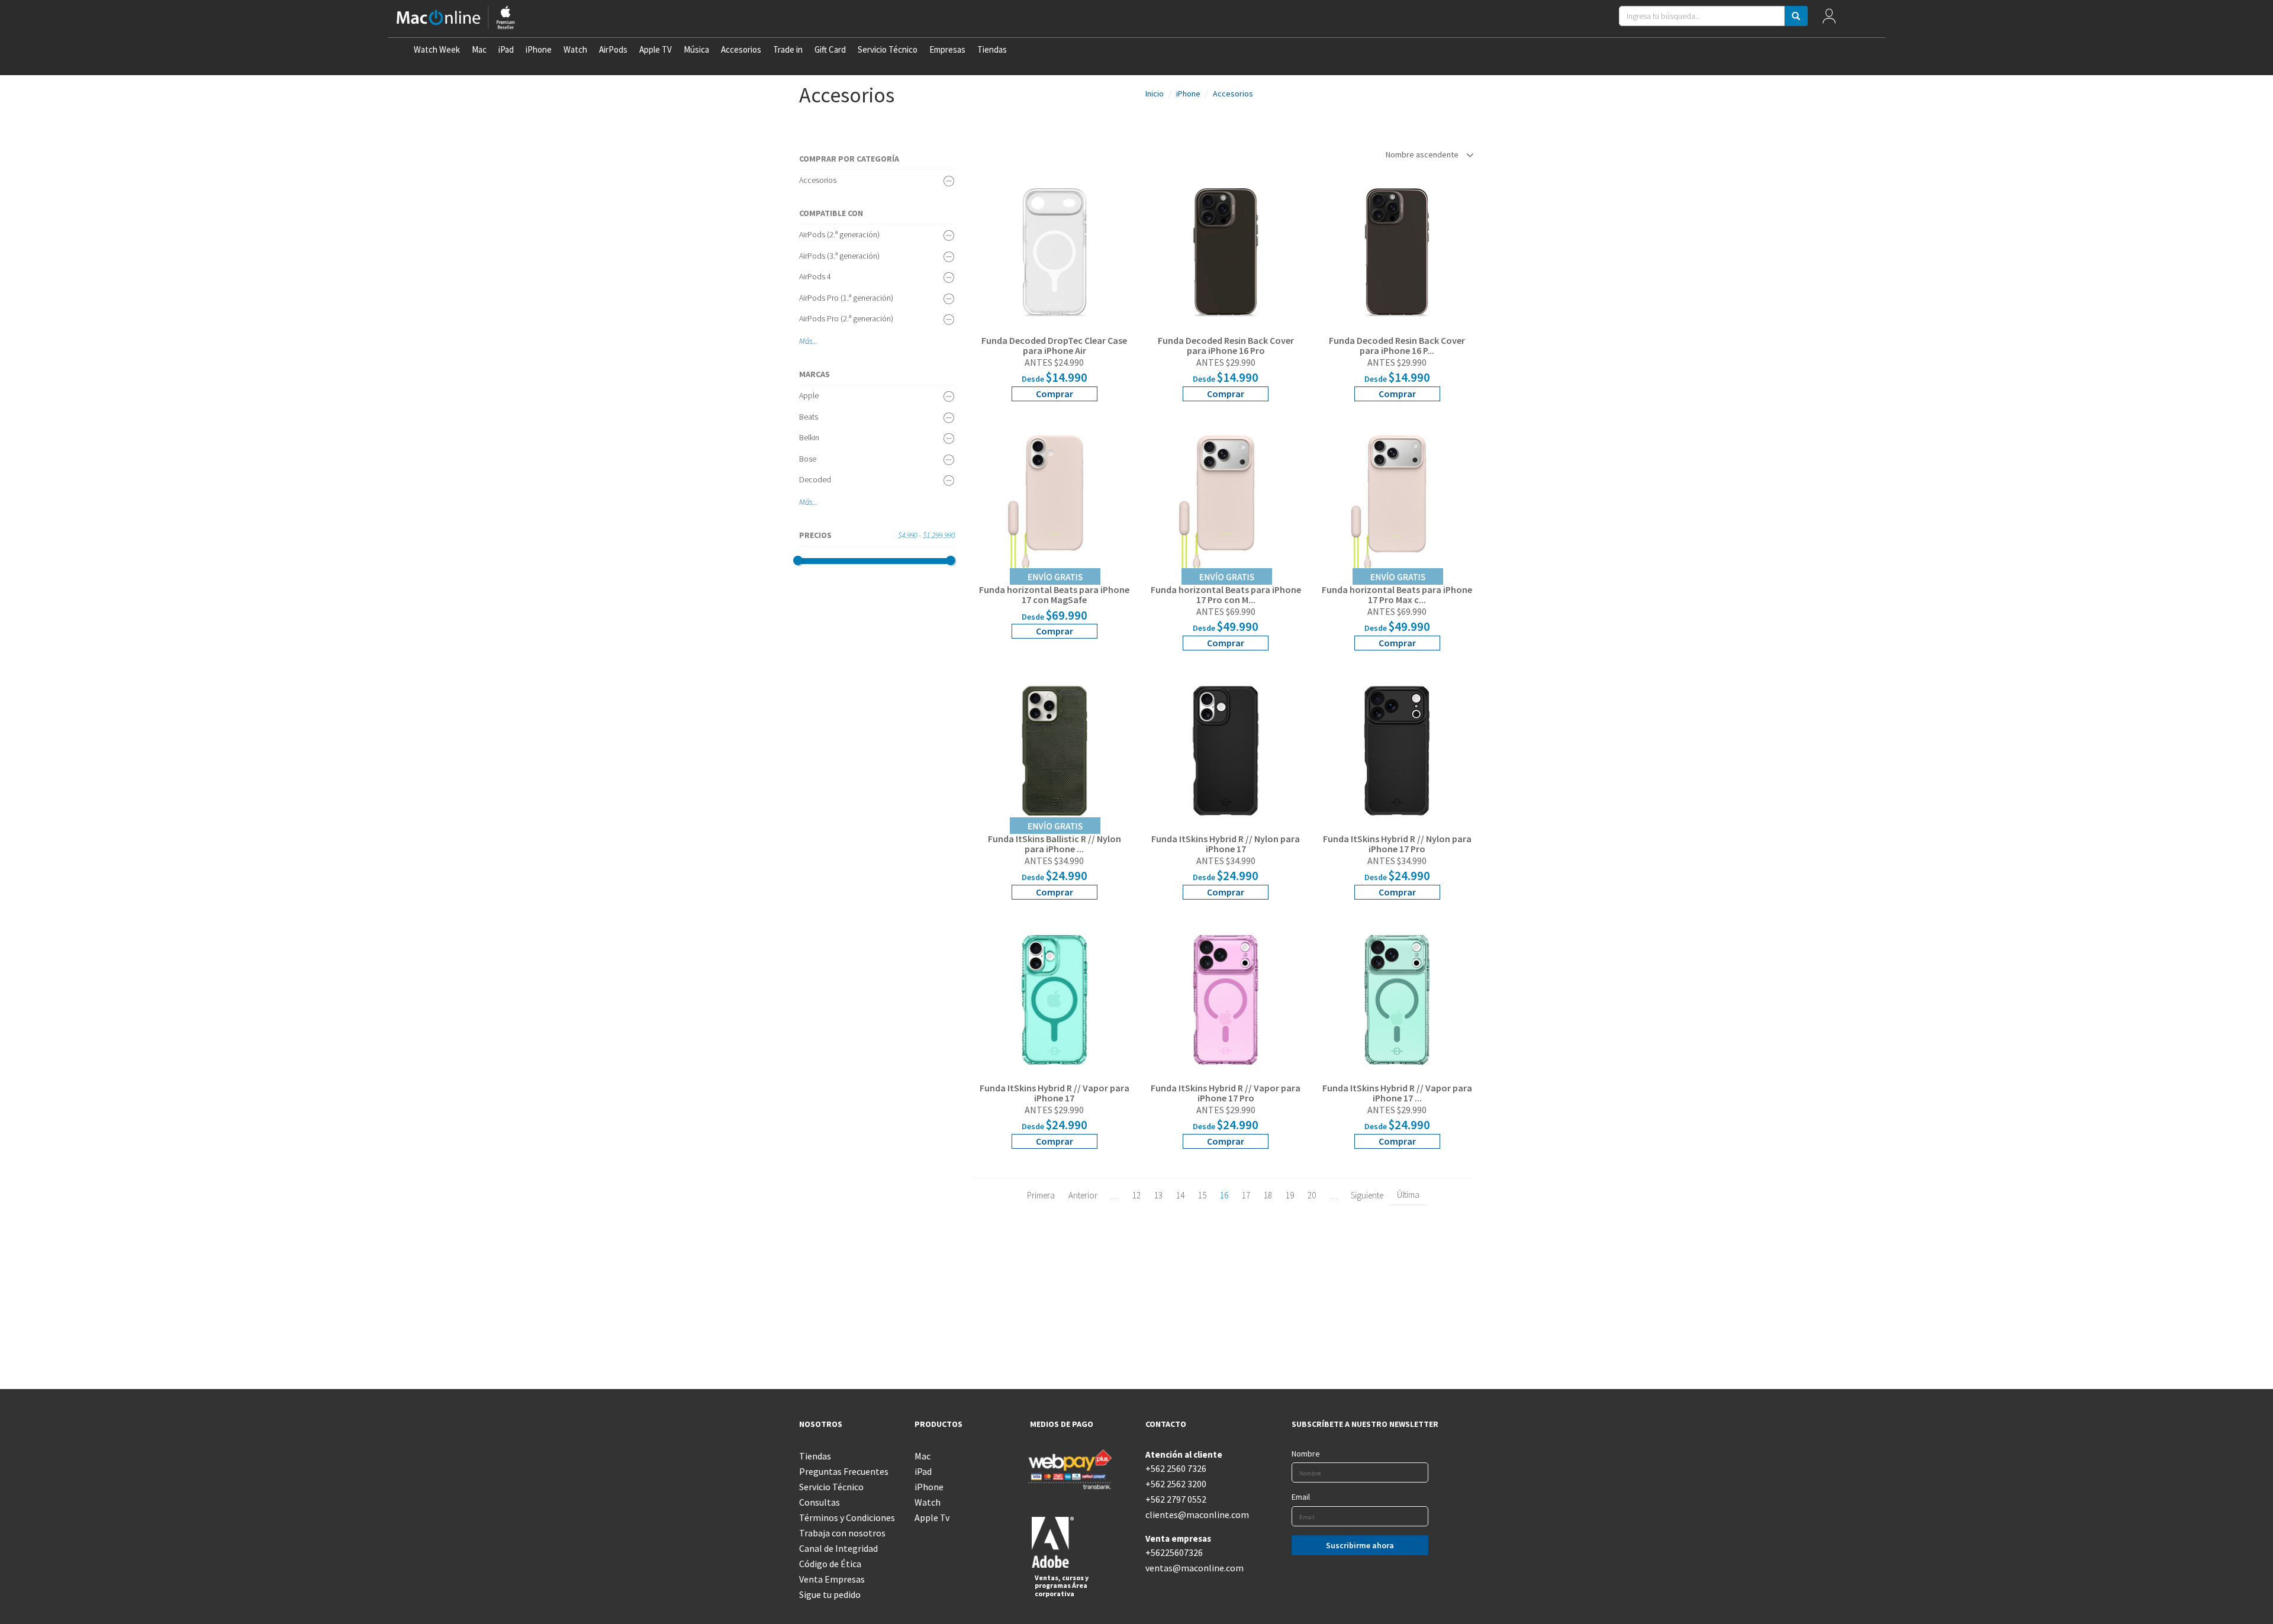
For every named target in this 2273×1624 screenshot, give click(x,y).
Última (1408, 1195)
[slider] (798, 560)
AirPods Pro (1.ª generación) (846, 298)
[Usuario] (1829, 19)
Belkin (809, 437)
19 (1290, 1195)
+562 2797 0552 (1176, 1499)
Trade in (788, 49)
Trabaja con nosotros (842, 1533)
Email (1301, 1497)
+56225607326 (1174, 1552)
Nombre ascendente (1423, 154)
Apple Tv (932, 1517)
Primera (1041, 1195)
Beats (809, 417)
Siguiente (1367, 1195)
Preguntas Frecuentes (844, 1471)
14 (1180, 1195)
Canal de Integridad (838, 1548)
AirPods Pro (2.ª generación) (846, 318)
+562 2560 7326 (1176, 1468)
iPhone (539, 49)
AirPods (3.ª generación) (839, 256)
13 (1158, 1195)
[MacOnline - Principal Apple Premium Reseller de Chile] (456, 19)
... (815, 341)
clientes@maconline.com (1194, 1515)
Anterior (1083, 1195)
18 (1268, 1195)
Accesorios (741, 49)
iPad (506, 49)
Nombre (1306, 1454)
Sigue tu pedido (830, 1594)
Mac (479, 49)
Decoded (815, 479)
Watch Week (437, 49)
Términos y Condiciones (847, 1517)
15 (1202, 1195)
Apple (809, 395)
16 (1224, 1195)
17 (1246, 1195)
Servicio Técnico (888, 49)
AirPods (613, 49)
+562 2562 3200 (1176, 1484)
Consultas (820, 1502)
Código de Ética (830, 1564)
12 (1136, 1195)
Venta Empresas (832, 1579)
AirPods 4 (815, 276)
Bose (808, 459)
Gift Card (830, 49)
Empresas (947, 49)
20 (1312, 1195)
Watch (575, 49)
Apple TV (656, 49)
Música (696, 49)
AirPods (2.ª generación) (839, 234)
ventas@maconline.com (1194, 1568)
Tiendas (992, 49)
